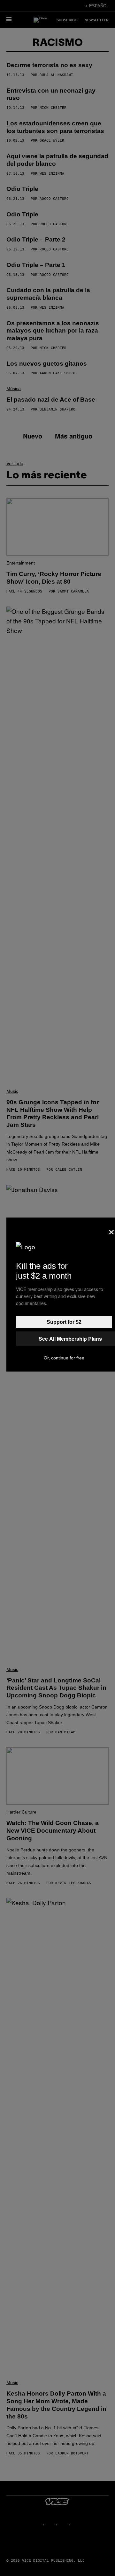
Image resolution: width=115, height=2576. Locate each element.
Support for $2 (64, 1322)
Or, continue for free (64, 1358)
